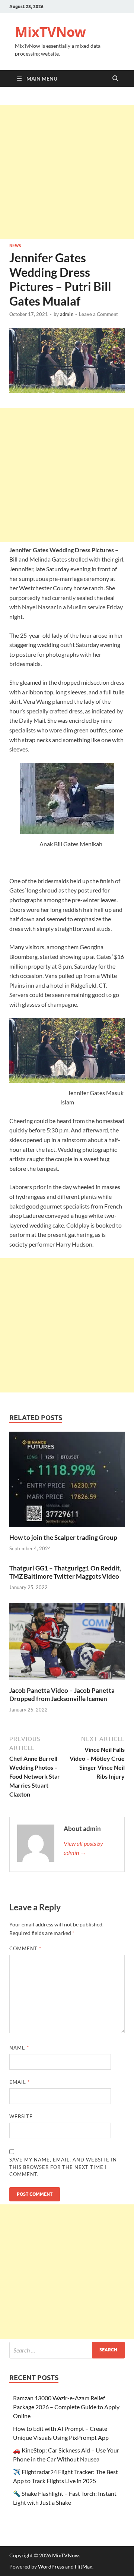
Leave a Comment (98, 314)
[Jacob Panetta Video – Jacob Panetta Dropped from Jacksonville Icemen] (67, 1644)
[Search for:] (67, 2350)
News (15, 246)
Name (19, 2048)
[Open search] (115, 79)
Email (20, 2082)
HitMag (84, 2566)
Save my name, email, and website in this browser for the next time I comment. (63, 2167)
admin (67, 314)
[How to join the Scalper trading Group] (67, 1481)
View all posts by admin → (83, 1848)
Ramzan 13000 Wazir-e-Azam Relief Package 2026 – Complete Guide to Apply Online (66, 2407)
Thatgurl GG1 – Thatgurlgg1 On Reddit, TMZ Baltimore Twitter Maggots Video (65, 1572)
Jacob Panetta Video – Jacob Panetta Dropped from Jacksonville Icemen (62, 1695)
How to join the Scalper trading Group (63, 1537)
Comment (25, 1948)
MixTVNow (50, 32)
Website (21, 2116)
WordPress (51, 2566)
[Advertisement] (67, 172)
